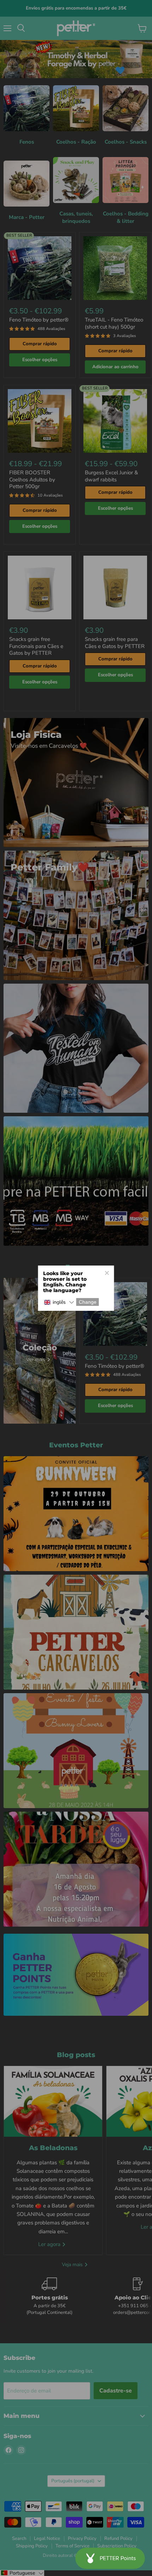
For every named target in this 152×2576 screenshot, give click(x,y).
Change (88, 1302)
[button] (59, 1303)
